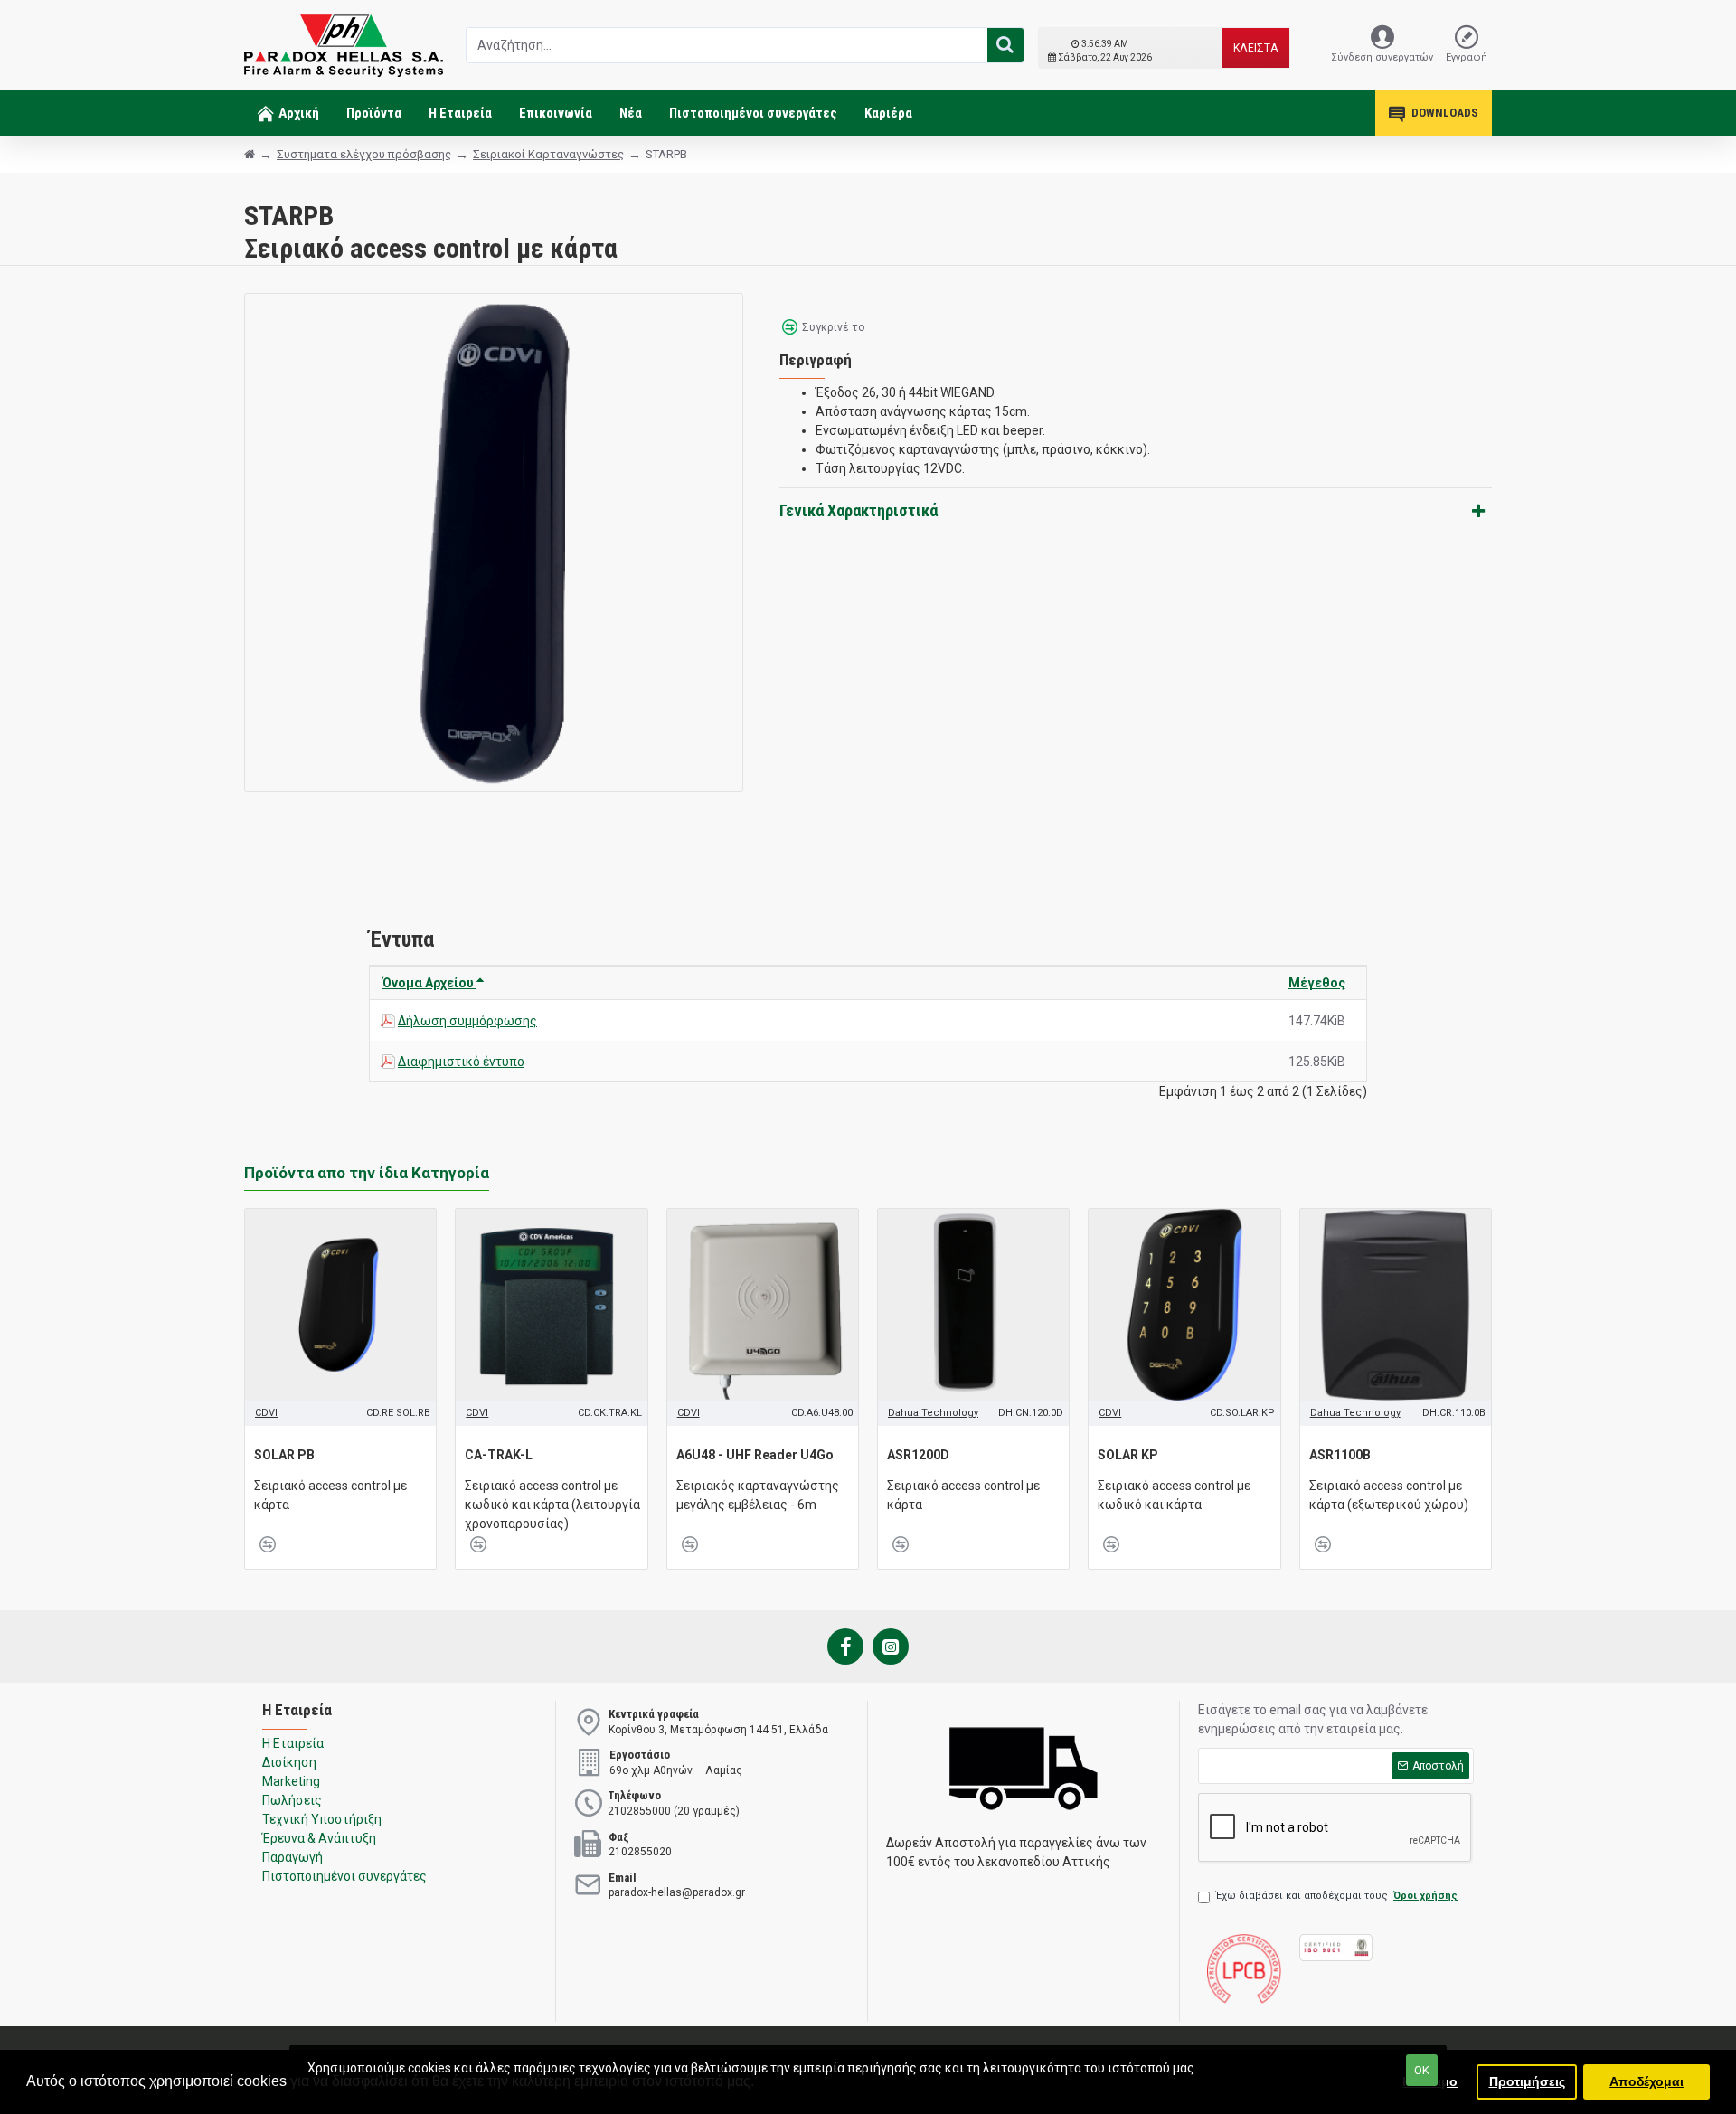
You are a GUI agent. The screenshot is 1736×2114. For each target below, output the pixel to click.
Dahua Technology (933, 1413)
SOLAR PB (284, 1455)
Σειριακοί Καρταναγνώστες (548, 154)
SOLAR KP (1128, 1455)
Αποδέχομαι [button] (1646, 2081)
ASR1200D (918, 1455)
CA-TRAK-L (499, 1455)
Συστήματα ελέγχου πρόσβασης (364, 154)
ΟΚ (1422, 2070)
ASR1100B (1340, 1455)
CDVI (266, 1413)
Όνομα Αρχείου (429, 983)
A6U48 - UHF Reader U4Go (755, 1455)
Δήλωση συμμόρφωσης (467, 1021)
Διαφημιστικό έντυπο (461, 1062)
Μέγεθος (1317, 983)
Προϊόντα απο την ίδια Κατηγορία (367, 1173)
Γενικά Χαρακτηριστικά (859, 510)
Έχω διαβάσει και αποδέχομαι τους (1337, 1896)
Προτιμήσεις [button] (1527, 2081)
